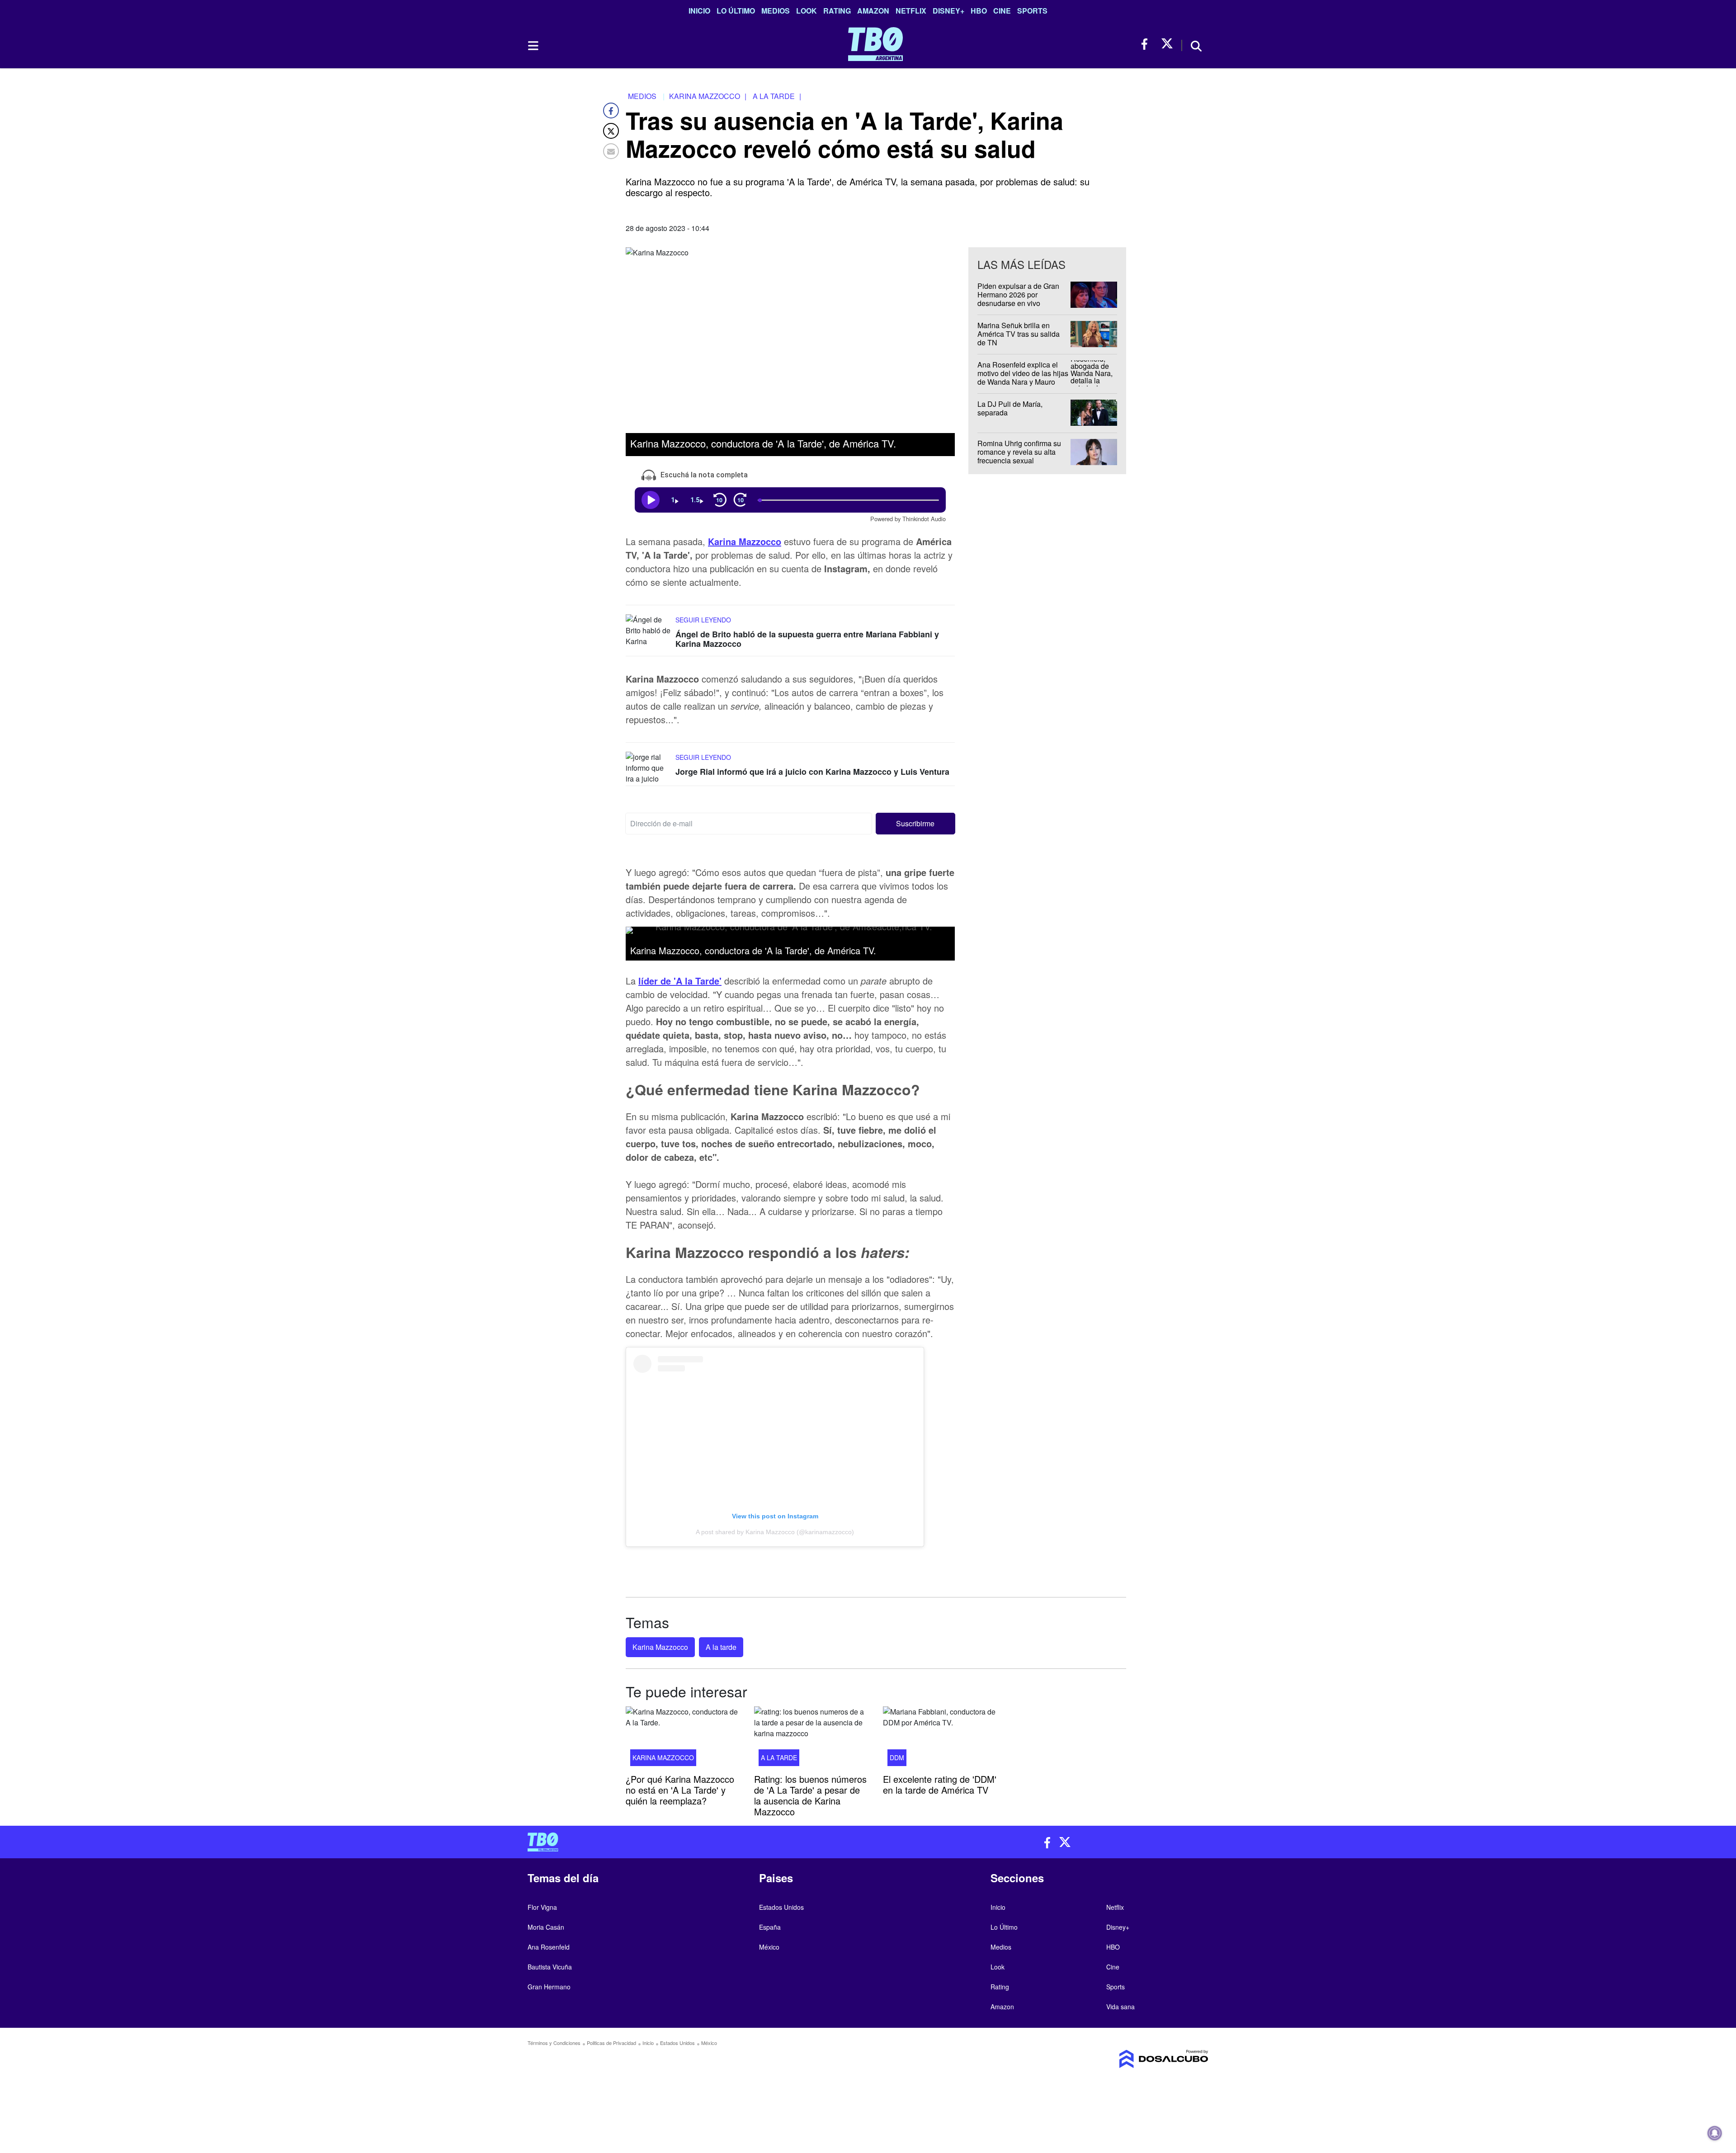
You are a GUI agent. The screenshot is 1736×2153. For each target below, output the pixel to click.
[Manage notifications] (1715, 2133)
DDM (897, 1757)
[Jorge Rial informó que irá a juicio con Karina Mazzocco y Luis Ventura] (648, 769)
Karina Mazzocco (660, 1647)
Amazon (873, 11)
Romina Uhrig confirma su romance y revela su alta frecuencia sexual (1019, 452)
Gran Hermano (549, 1987)
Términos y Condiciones (554, 2043)
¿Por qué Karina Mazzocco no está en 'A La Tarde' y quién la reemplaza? (680, 1789)
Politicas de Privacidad (611, 2043)
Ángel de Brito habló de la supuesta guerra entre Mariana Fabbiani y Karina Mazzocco (807, 639)
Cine (1002, 11)
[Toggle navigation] (533, 46)
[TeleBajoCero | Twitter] (1167, 44)
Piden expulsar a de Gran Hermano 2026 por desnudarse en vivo (1018, 294)
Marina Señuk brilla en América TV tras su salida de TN (1019, 334)
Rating (837, 11)
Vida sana (1120, 2007)
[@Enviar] (611, 151)
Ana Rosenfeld (549, 1947)
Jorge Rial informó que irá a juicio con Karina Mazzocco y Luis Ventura (812, 772)
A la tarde (721, 1647)
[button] (916, 824)
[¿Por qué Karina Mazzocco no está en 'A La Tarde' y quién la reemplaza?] (683, 1739)
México (769, 1947)
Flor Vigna (542, 1907)
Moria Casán (546, 1927)
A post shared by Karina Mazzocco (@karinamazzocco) (775, 1532)
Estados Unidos (781, 1907)
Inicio (699, 11)
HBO (979, 11)
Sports (1032, 11)
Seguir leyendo (703, 619)
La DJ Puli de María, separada (1010, 408)
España (770, 1927)
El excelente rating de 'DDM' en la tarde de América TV (940, 1784)
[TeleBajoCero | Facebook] (1147, 44)
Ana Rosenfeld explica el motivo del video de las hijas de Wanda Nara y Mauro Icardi (1023, 378)
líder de (680, 981)
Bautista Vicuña (550, 1967)
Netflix (911, 11)
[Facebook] (611, 111)
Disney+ (948, 11)
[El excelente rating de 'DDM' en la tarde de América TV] (940, 1739)
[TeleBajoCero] (694, 1842)
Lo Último (736, 11)
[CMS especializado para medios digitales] (1128, 2059)
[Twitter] (611, 131)
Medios (776, 11)
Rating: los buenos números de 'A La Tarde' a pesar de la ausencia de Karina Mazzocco (810, 1795)
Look (807, 11)
